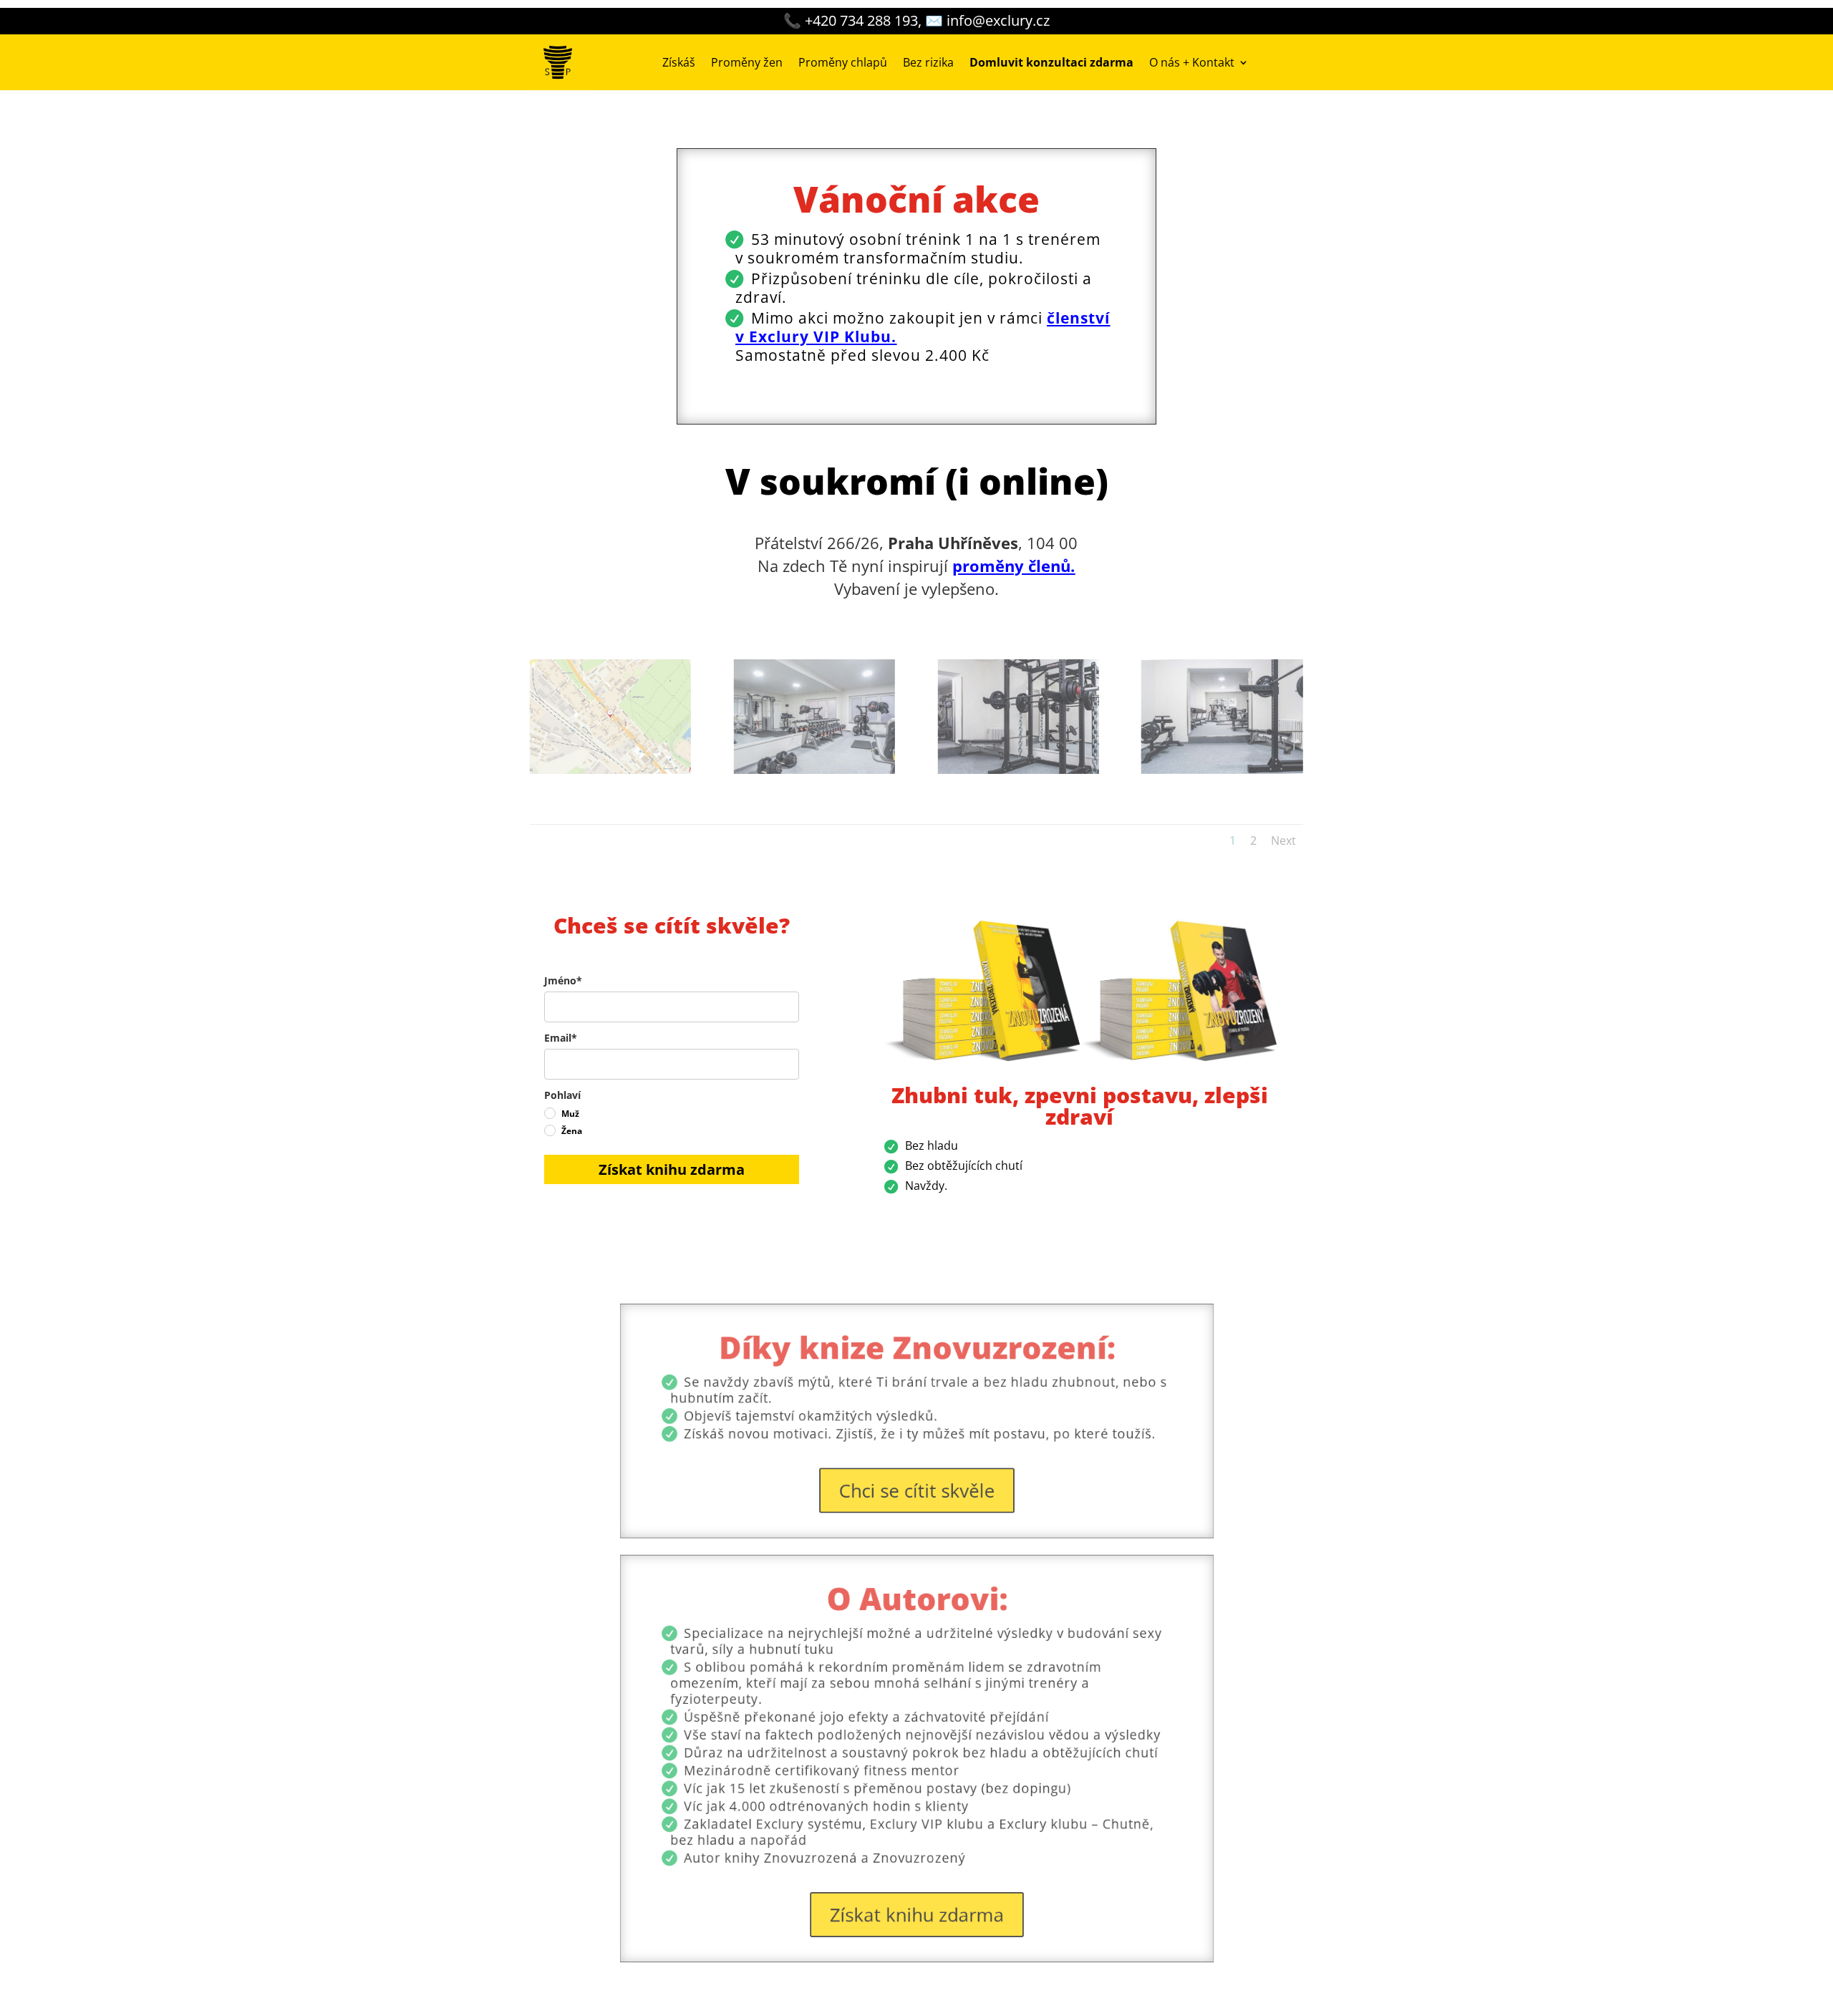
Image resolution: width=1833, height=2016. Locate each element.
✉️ (987, 20)
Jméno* (563, 980)
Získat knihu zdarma (672, 1169)
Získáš (679, 62)
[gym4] (1222, 770)
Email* (561, 1038)
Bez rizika (928, 62)
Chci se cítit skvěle (917, 1467)
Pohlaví (562, 1095)
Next (1283, 840)
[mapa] (610, 770)
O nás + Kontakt (1192, 62)
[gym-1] (814, 770)
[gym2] (1019, 770)
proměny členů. (1014, 566)
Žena (572, 1131)
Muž (570, 1114)
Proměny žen (747, 62)
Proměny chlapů (843, 62)
